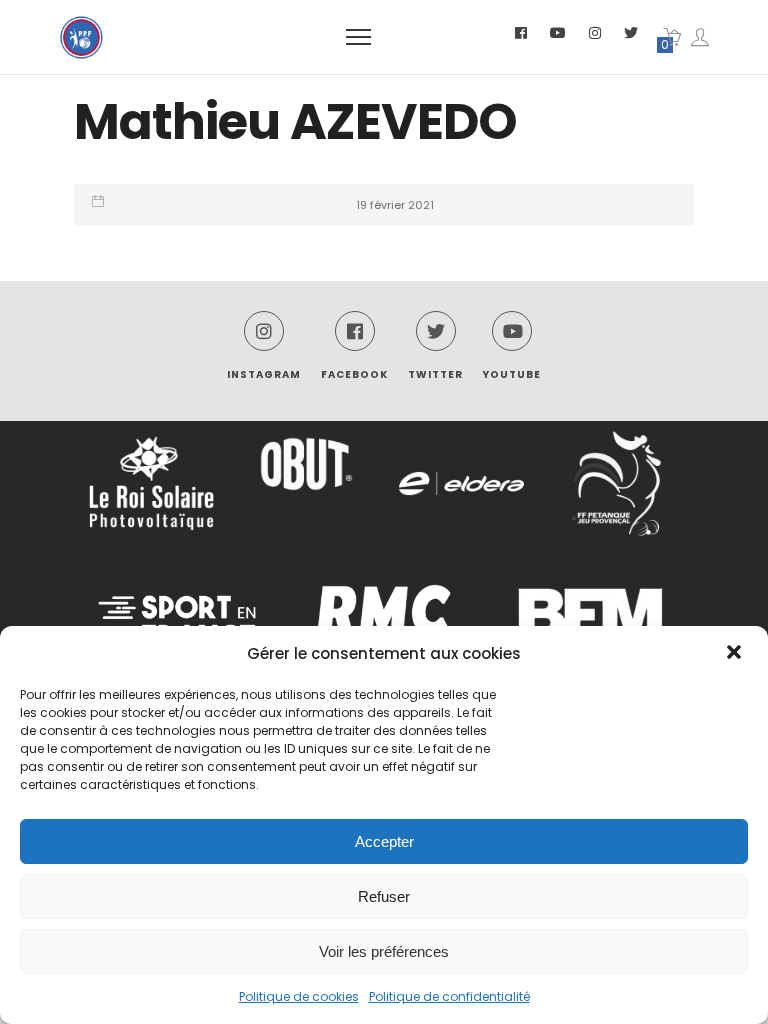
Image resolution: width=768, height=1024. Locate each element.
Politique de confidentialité (449, 996)
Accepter (384, 841)
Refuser (384, 896)
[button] (736, 654)
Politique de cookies (299, 996)
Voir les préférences (384, 951)
